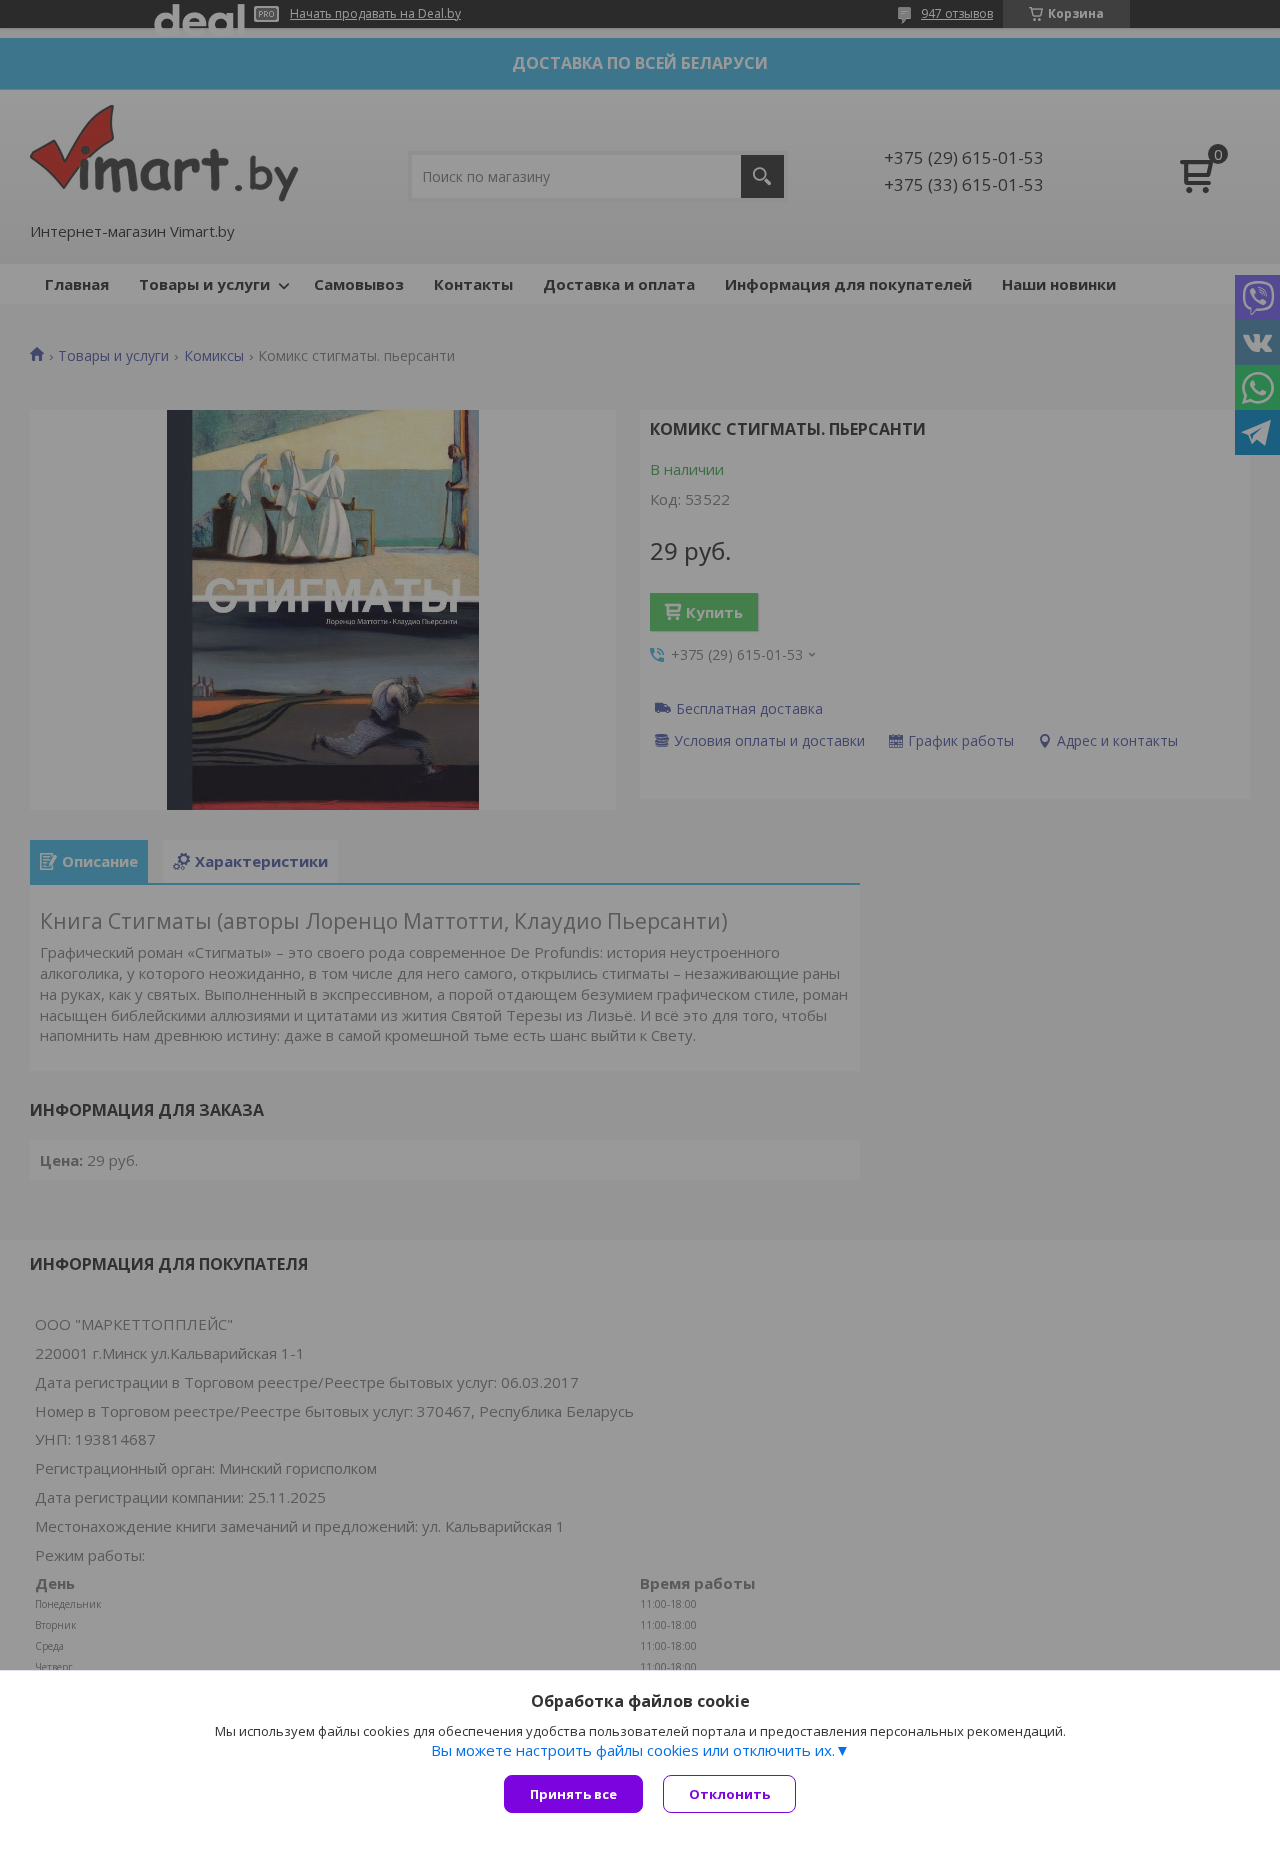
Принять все (573, 1794)
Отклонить (729, 1794)
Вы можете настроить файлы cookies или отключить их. (633, 1750)
